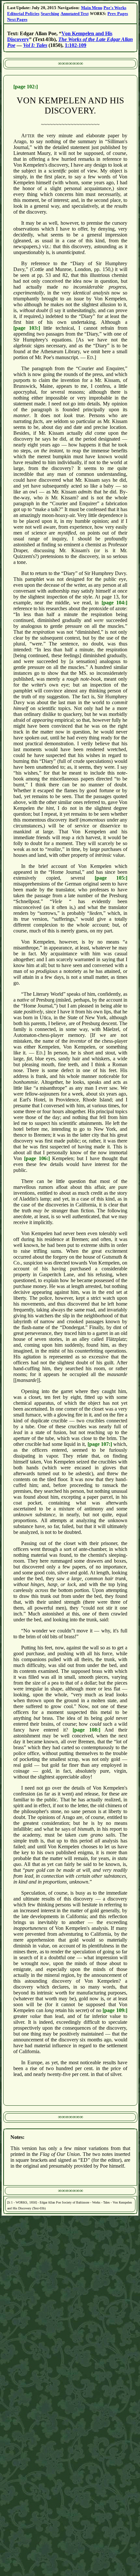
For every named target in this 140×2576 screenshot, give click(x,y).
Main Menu (92, 8)
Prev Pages (118, 14)
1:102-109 (76, 45)
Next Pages (17, 19)
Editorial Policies (23, 14)
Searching (50, 14)
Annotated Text (75, 14)
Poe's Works (115, 8)
